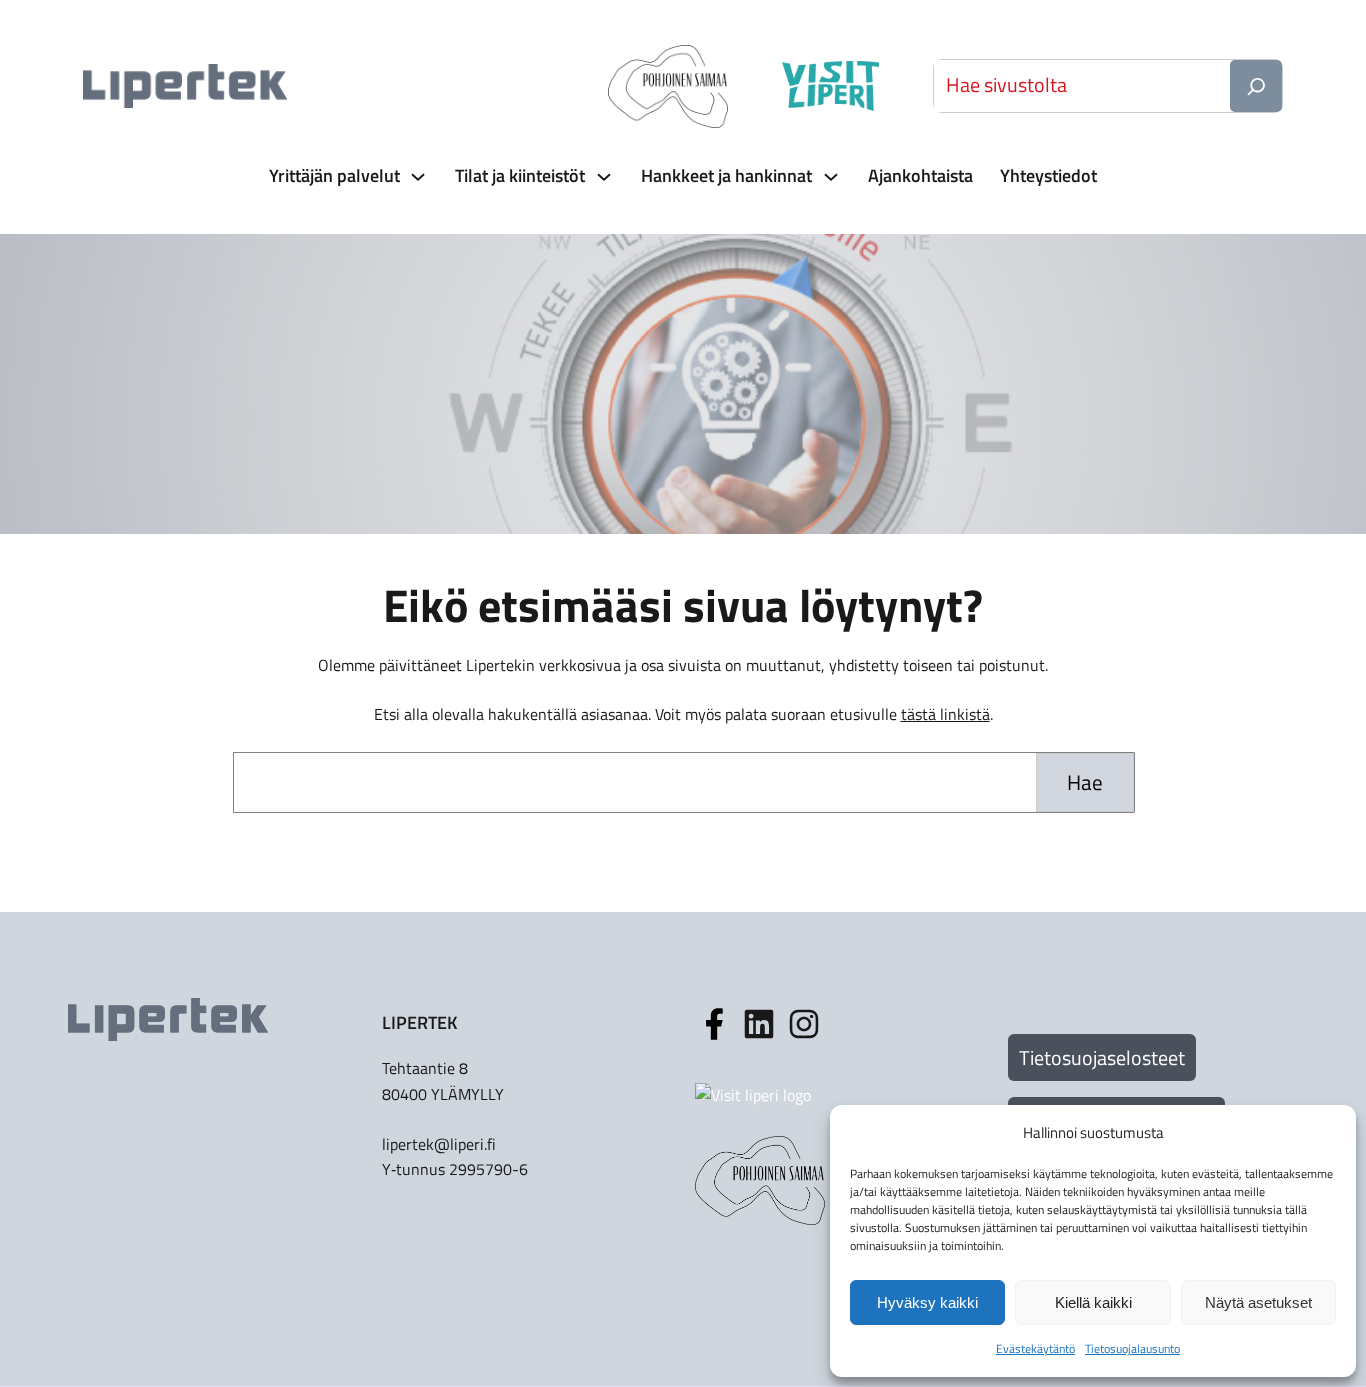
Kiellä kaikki (1093, 1302)
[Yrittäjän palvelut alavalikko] (416, 176)
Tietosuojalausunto (1132, 1348)
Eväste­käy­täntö (1035, 1348)
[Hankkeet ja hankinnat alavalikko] (829, 176)
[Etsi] (1256, 86)
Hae (1085, 782)
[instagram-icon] (759, 1024)
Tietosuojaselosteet (1102, 1057)
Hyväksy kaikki (927, 1302)
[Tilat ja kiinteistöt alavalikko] (602, 176)
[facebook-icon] (714, 1024)
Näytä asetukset (1258, 1302)
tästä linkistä (945, 714)
